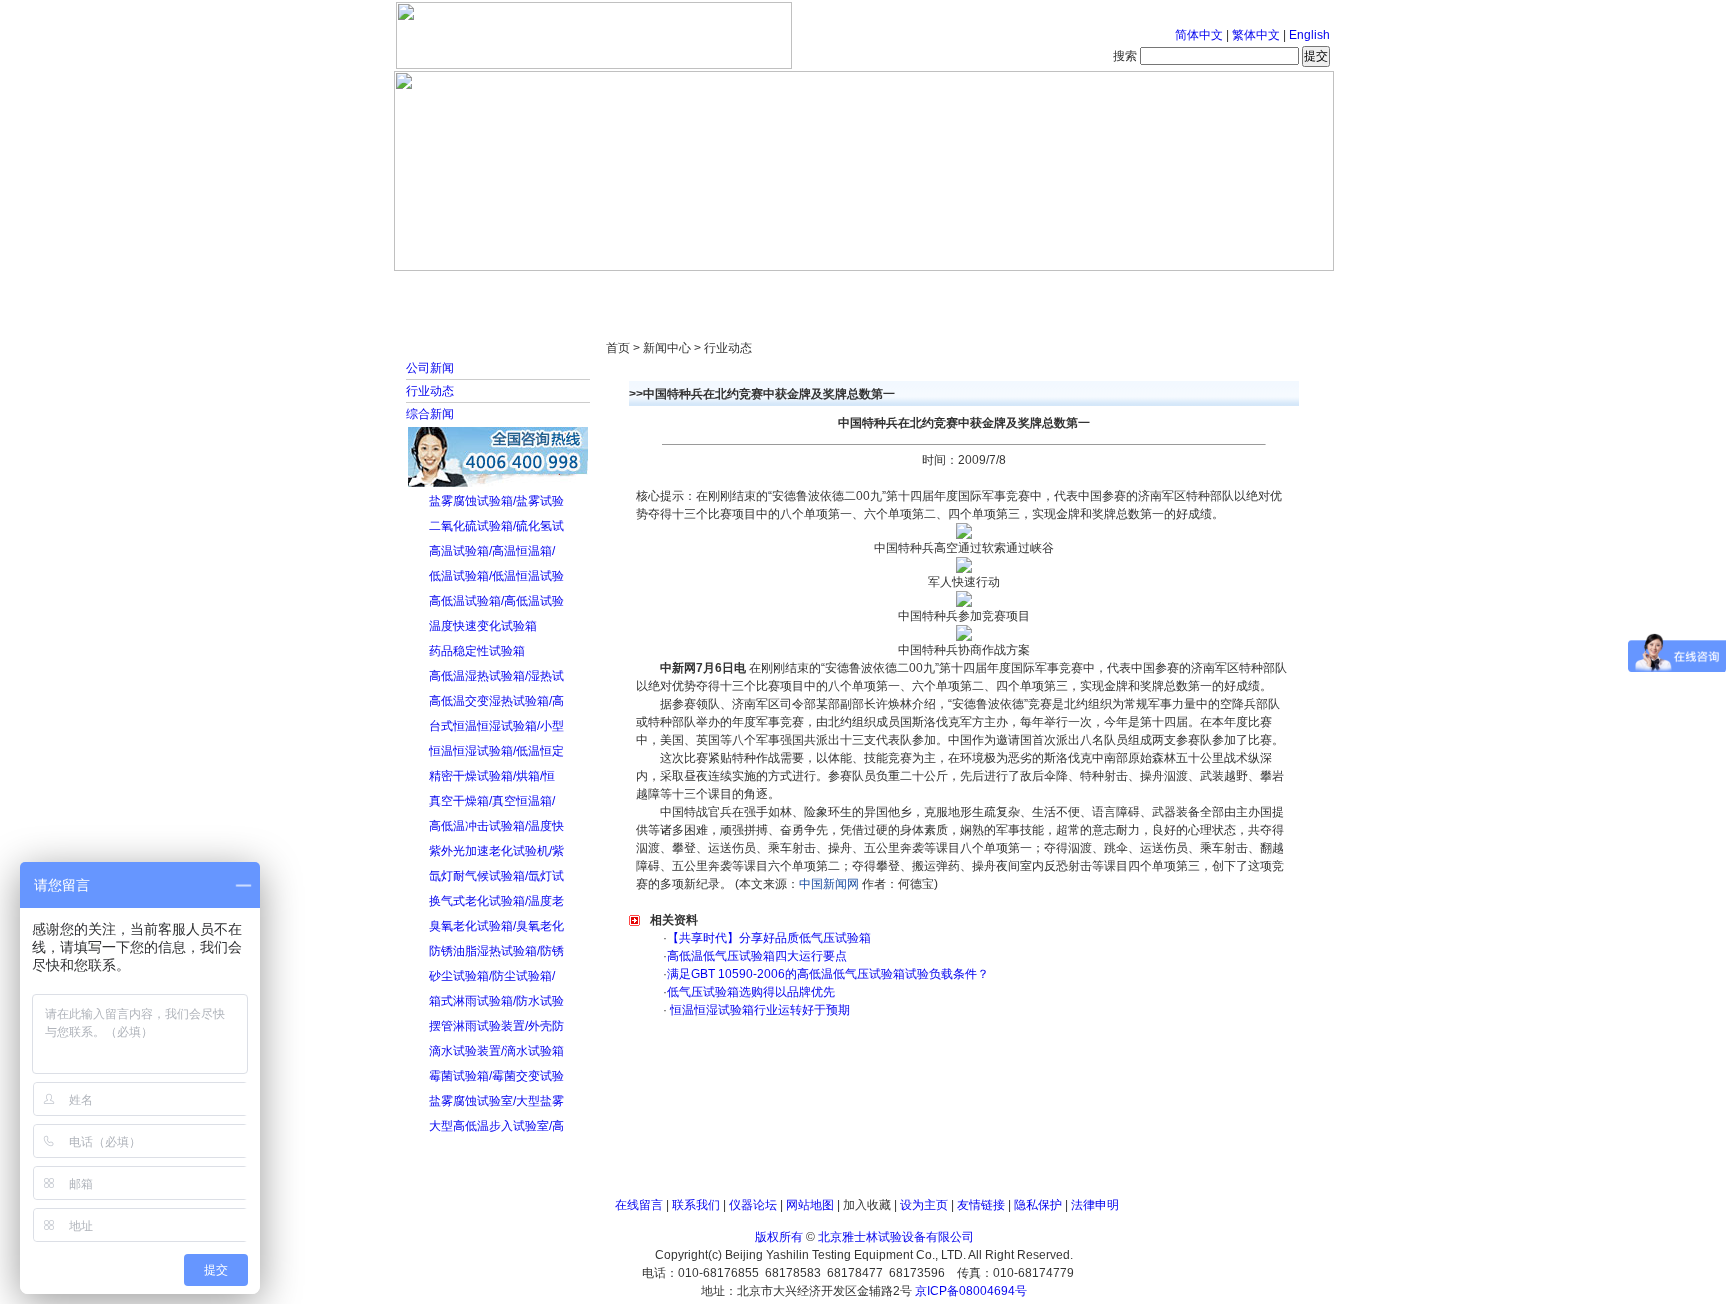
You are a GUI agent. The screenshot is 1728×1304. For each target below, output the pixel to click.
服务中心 (1119, 290)
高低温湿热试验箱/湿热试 (496, 676)
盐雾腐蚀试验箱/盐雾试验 (496, 501)
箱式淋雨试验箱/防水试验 (496, 1001)
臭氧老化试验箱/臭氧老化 (496, 926)
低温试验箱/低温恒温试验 (496, 576)
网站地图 (810, 1205)
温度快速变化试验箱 (483, 626)
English (1309, 35)
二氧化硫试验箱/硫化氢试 (496, 526)
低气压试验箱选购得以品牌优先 (751, 992)
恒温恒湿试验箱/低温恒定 (496, 751)
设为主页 (924, 1205)
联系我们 (696, 1205)
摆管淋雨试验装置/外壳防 (496, 1026)
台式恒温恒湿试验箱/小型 (496, 726)
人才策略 (1009, 290)
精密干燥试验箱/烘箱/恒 (492, 776)
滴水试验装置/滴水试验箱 (496, 1051)
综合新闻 (430, 414)
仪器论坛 (753, 1205)
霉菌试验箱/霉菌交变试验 (496, 1076)
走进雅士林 (569, 290)
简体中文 (1199, 35)
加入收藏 (867, 1205)
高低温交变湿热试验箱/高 (496, 701)
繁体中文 (1256, 35)
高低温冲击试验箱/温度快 (496, 826)
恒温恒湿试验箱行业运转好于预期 (758, 1010)
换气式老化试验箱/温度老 (496, 901)
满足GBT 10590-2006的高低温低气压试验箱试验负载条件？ (828, 974)
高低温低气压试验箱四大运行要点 (757, 956)
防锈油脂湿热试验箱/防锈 (496, 951)
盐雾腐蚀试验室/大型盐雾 (496, 1101)
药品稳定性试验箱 (477, 651)
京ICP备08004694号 (971, 1291)
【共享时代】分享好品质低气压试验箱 (769, 938)
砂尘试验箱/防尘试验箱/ (492, 976)
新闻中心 (679, 290)
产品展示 (789, 290)
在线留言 (639, 1205)
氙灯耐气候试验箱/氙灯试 (496, 876)
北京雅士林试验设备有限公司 (896, 1237)
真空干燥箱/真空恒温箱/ (492, 801)
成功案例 (899, 290)
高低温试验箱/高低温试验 (496, 601)
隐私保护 (1038, 1205)
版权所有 (779, 1237)
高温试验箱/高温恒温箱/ (492, 551)
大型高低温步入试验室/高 (496, 1126)
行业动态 (430, 391)
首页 (459, 290)
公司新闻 (430, 368)
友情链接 (981, 1205)
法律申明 (1095, 1205)
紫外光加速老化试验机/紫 (496, 851)
